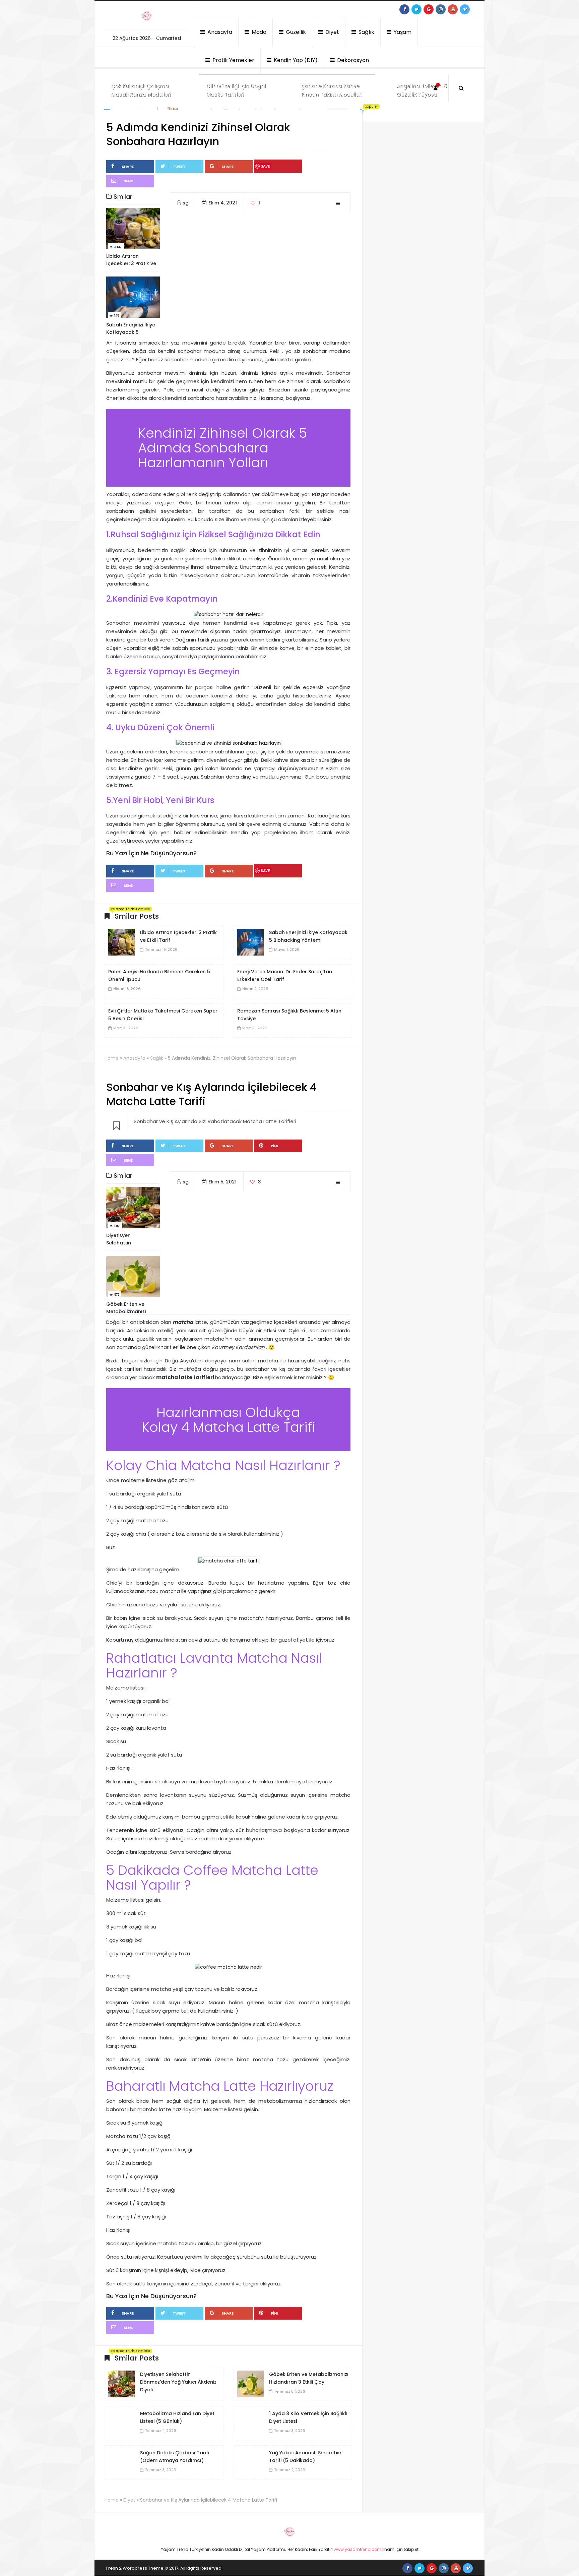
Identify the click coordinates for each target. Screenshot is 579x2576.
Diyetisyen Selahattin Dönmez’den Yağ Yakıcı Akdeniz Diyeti (178, 2382)
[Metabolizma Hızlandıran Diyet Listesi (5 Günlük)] (122, 2423)
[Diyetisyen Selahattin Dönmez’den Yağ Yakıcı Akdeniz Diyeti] (122, 2384)
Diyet (332, 32)
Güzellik (295, 32)
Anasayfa (219, 32)
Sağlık (366, 32)
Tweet (179, 167)
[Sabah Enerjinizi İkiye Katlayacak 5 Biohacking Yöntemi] (251, 942)
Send (128, 181)
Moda (258, 32)
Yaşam (402, 32)
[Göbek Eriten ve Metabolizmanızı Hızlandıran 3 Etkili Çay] (251, 2384)
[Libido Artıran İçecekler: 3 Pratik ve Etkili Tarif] (122, 942)
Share (128, 167)
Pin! (274, 1146)
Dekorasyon (352, 60)
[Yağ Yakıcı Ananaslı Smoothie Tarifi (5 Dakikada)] (251, 2462)
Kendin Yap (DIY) (295, 60)
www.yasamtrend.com (358, 2549)
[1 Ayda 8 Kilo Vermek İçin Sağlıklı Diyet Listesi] (251, 2423)
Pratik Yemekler (233, 60)
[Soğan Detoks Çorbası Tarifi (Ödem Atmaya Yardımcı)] (122, 2462)
